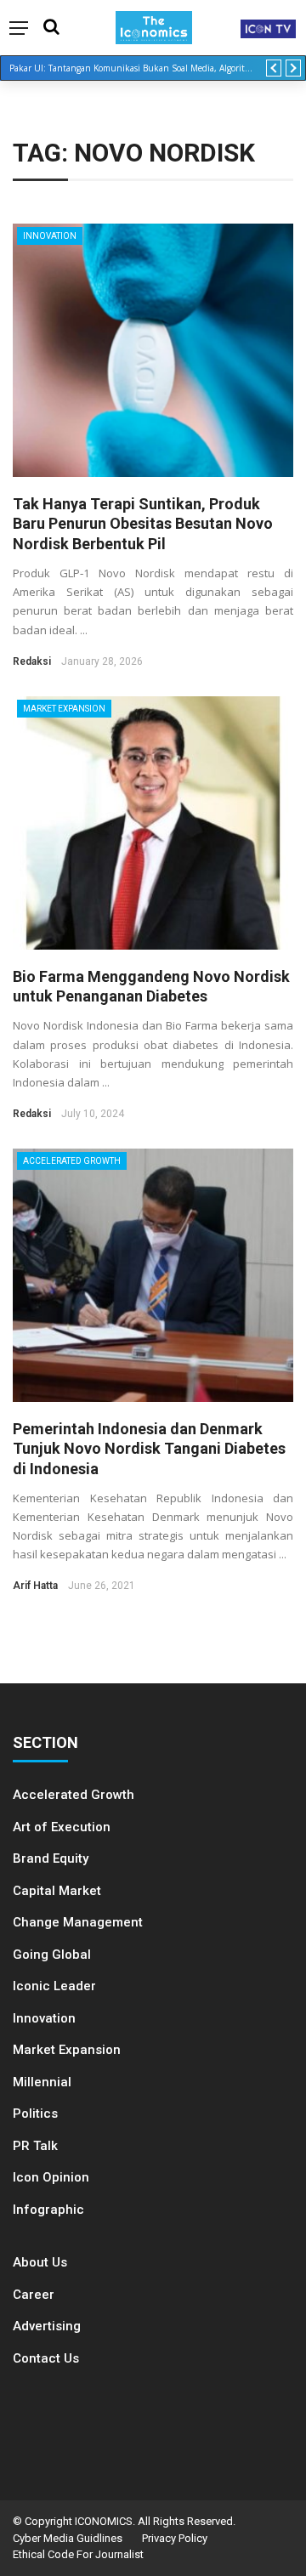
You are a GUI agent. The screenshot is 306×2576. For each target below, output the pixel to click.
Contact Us (46, 2358)
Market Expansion (64, 709)
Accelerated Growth (72, 1161)
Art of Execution (62, 1827)
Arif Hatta (35, 1586)
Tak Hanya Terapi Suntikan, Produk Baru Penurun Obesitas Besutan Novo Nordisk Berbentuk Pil (143, 524)
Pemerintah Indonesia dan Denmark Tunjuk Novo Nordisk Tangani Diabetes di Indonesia (149, 1449)
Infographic (48, 2210)
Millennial (42, 2082)
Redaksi (32, 661)
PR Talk (35, 2146)
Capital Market (57, 1891)
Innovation (50, 236)
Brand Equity (51, 1858)
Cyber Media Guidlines (68, 2538)
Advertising (47, 2326)
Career (34, 2295)
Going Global (52, 1955)
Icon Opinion (51, 2177)
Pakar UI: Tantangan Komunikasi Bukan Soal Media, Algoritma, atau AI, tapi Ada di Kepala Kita (138, 68)
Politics (35, 2114)
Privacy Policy (175, 2538)
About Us (40, 2262)
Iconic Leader (54, 1986)
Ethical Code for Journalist (78, 2554)
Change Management (78, 1922)
